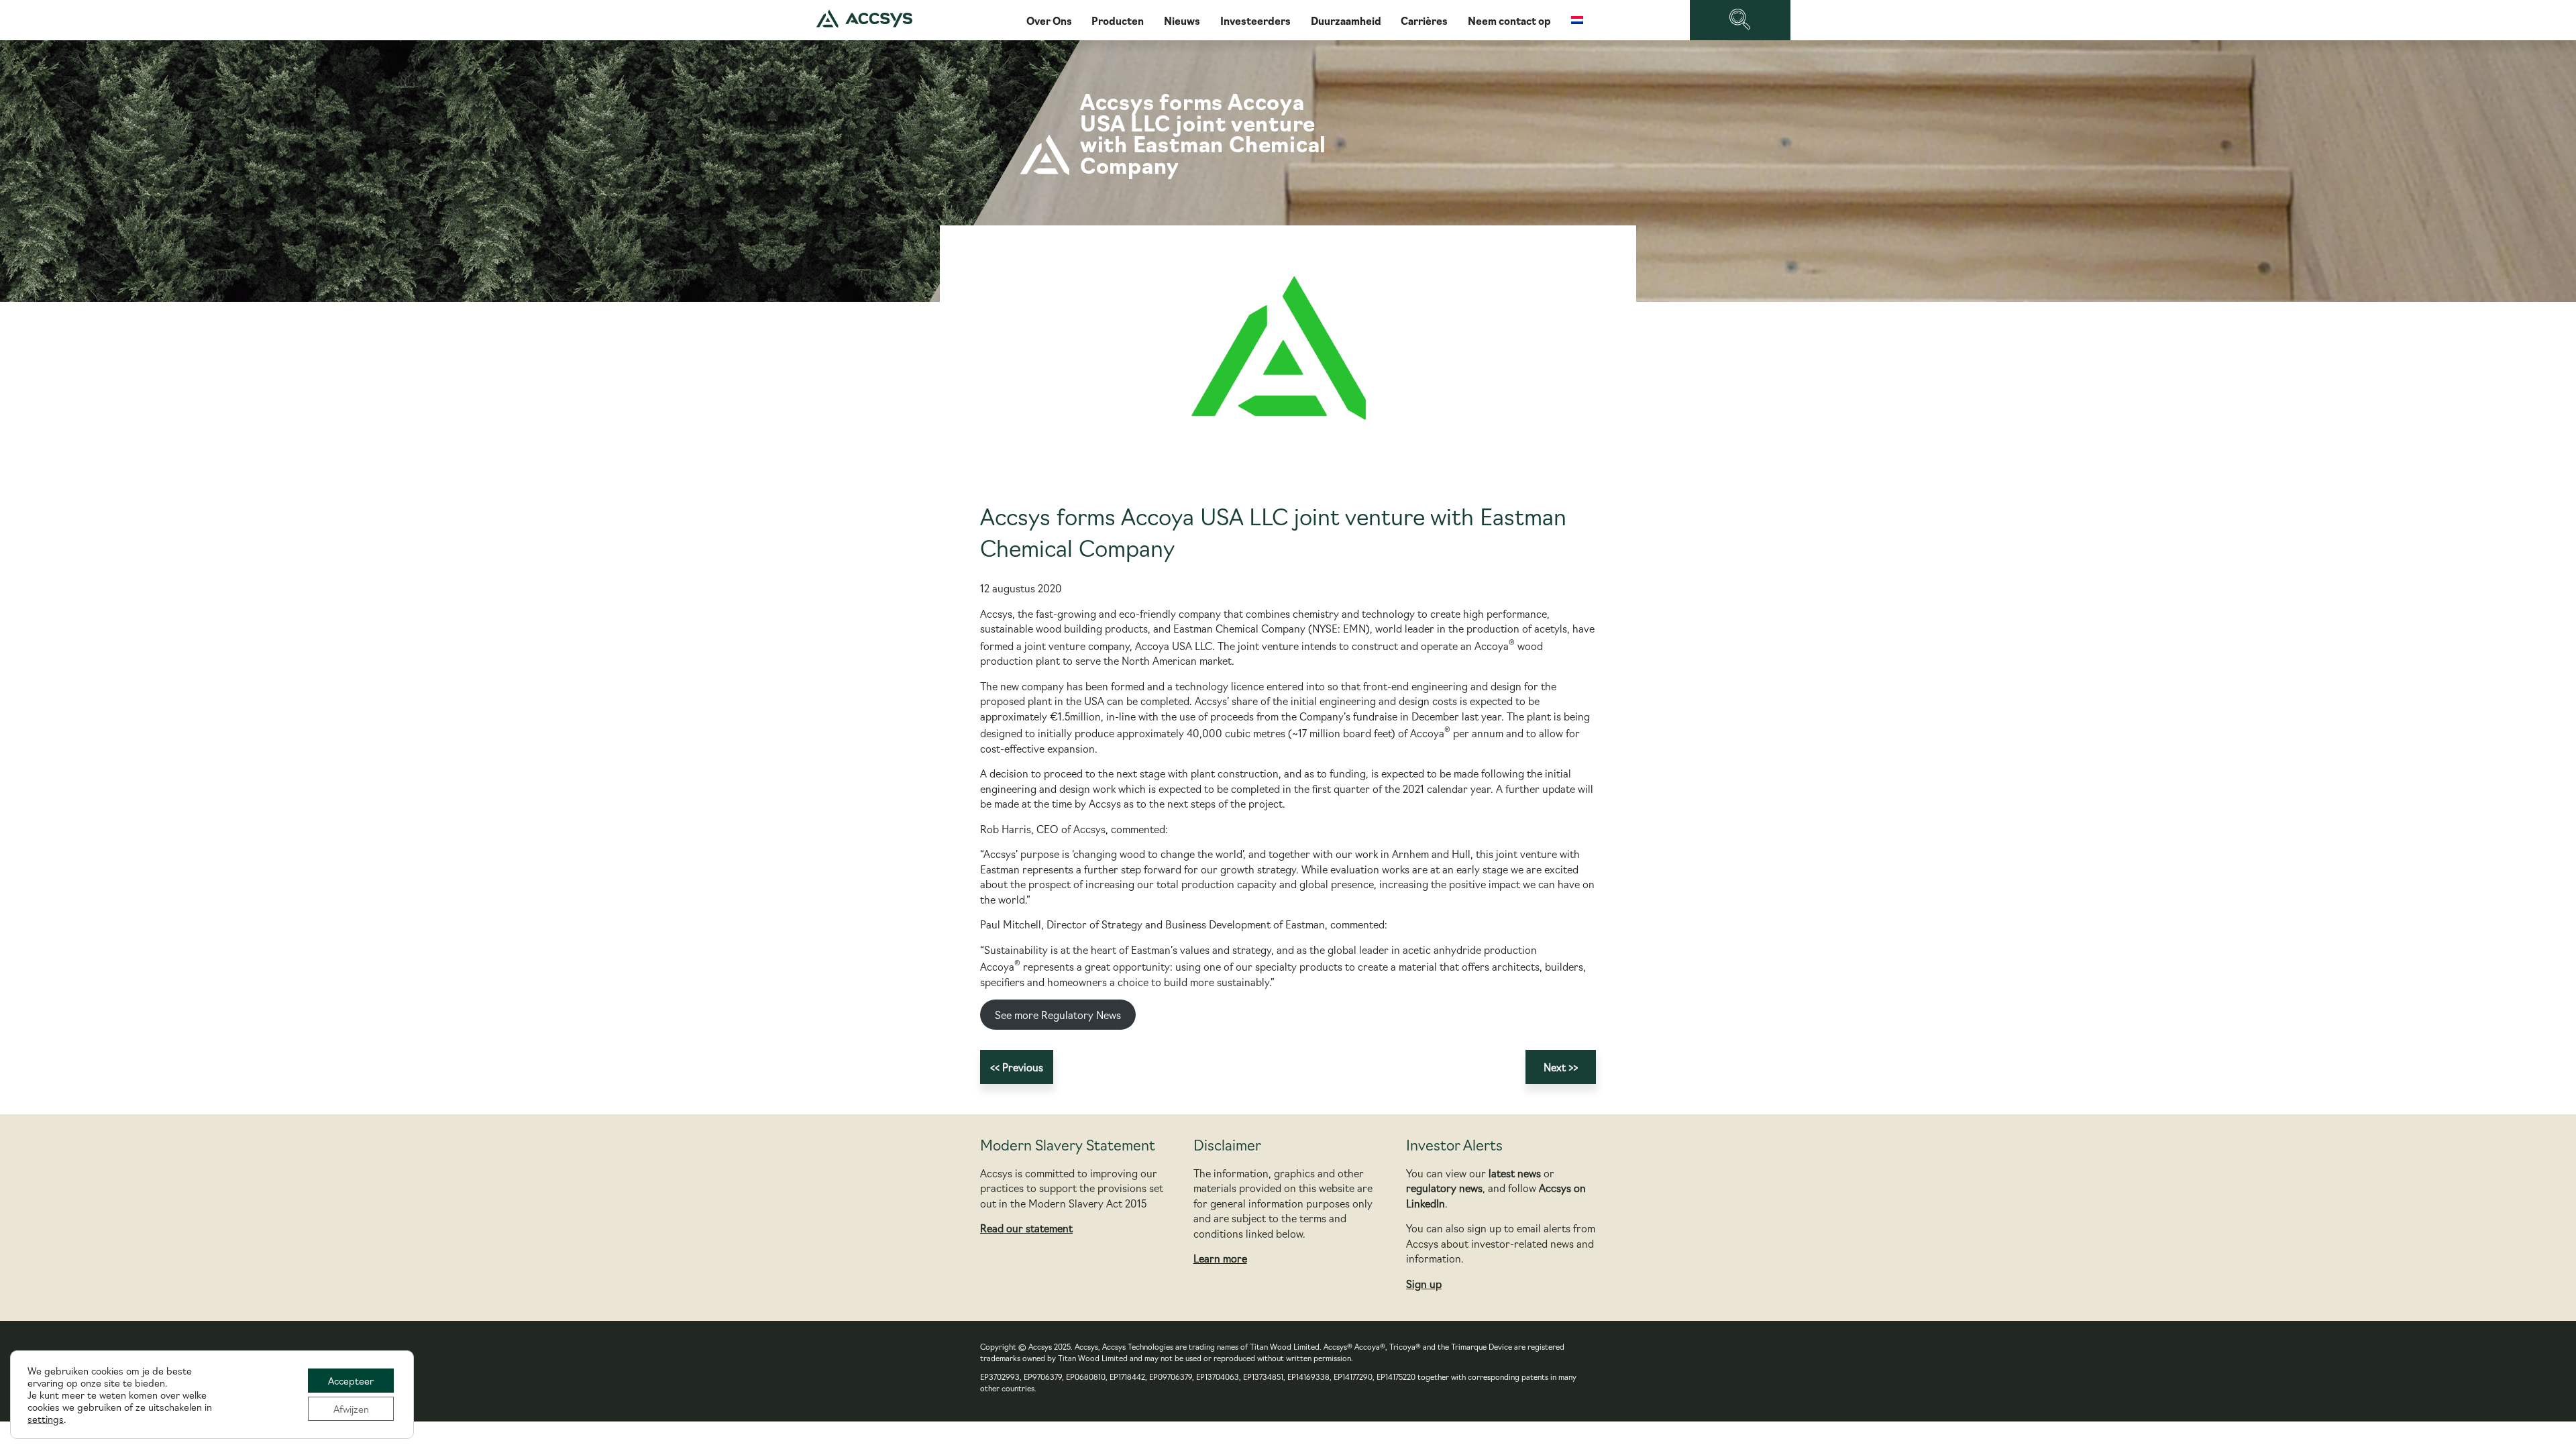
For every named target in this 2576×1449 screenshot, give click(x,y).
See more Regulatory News (1058, 1015)
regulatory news (1444, 1188)
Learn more (1220, 1258)
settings (46, 1419)
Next (1555, 1067)
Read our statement (1026, 1228)
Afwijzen (351, 1409)
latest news (1515, 1173)
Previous (1023, 1067)
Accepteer (351, 1381)
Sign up (1424, 1284)
